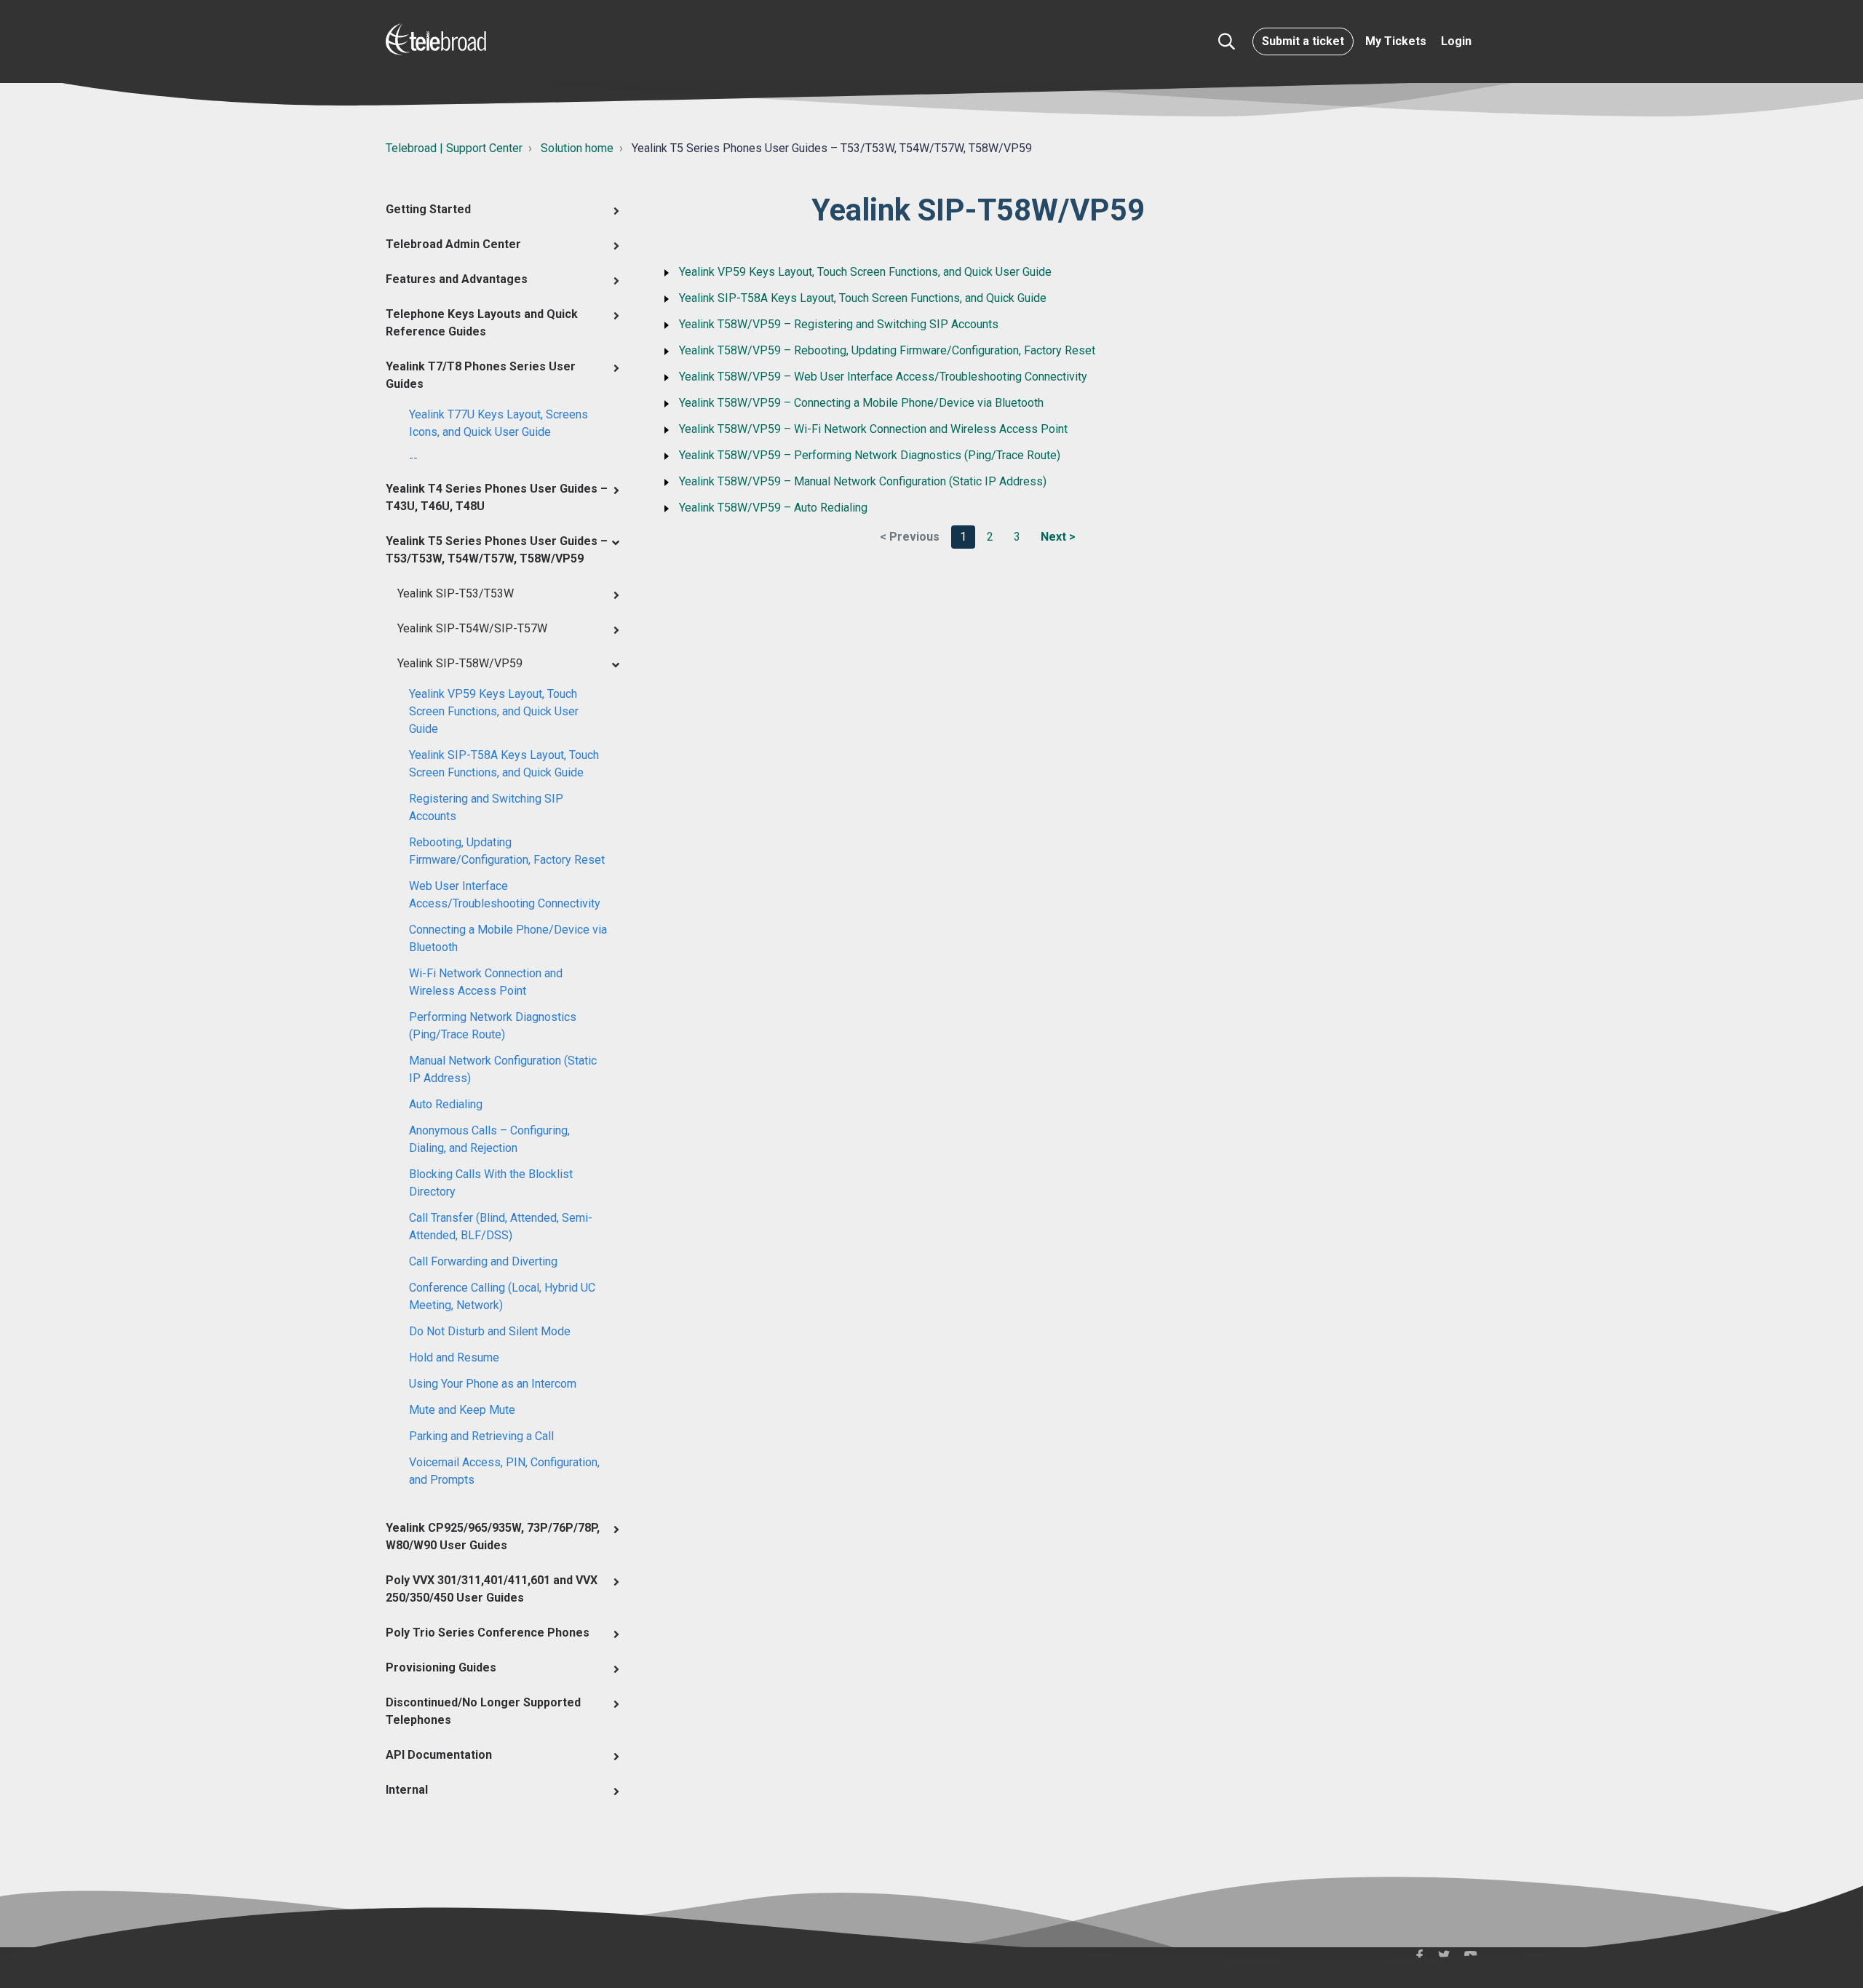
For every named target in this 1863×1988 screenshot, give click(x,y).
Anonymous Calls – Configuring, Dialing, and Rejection (489, 1139)
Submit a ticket (1303, 41)
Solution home (577, 148)
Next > (1058, 537)
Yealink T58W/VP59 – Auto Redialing (773, 508)
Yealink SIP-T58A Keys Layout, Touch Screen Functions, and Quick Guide (504, 764)
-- (413, 458)
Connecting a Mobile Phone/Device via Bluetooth (508, 938)
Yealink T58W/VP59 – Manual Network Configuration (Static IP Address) (863, 481)
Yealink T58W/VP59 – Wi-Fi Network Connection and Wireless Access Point (873, 429)
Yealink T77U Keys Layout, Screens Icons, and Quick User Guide (498, 423)
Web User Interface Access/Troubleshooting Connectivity (505, 895)
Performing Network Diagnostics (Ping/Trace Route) (493, 1026)
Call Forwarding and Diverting (483, 1261)
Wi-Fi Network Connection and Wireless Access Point (486, 982)
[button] (1227, 41)
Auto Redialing (446, 1104)
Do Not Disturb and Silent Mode (490, 1331)
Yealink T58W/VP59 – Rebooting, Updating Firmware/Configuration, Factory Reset (887, 350)
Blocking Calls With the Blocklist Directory (491, 1183)
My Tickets (1396, 41)
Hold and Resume (454, 1357)
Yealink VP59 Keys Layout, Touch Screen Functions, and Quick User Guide (494, 711)
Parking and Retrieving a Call (481, 1436)
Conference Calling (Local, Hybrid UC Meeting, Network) (502, 1296)
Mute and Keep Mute (462, 1410)
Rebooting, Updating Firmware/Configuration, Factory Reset (507, 851)
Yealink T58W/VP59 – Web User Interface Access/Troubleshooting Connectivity (883, 377)
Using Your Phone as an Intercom (493, 1384)
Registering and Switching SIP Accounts (486, 807)
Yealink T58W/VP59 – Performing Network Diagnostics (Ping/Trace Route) (870, 455)
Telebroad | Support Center (454, 148)
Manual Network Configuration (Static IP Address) (503, 1069)
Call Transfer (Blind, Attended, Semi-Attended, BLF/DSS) (501, 1226)
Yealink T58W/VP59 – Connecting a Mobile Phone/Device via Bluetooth (861, 403)
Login (1456, 41)
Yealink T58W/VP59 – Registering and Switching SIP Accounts (839, 324)
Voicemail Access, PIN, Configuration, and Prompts (504, 1471)
